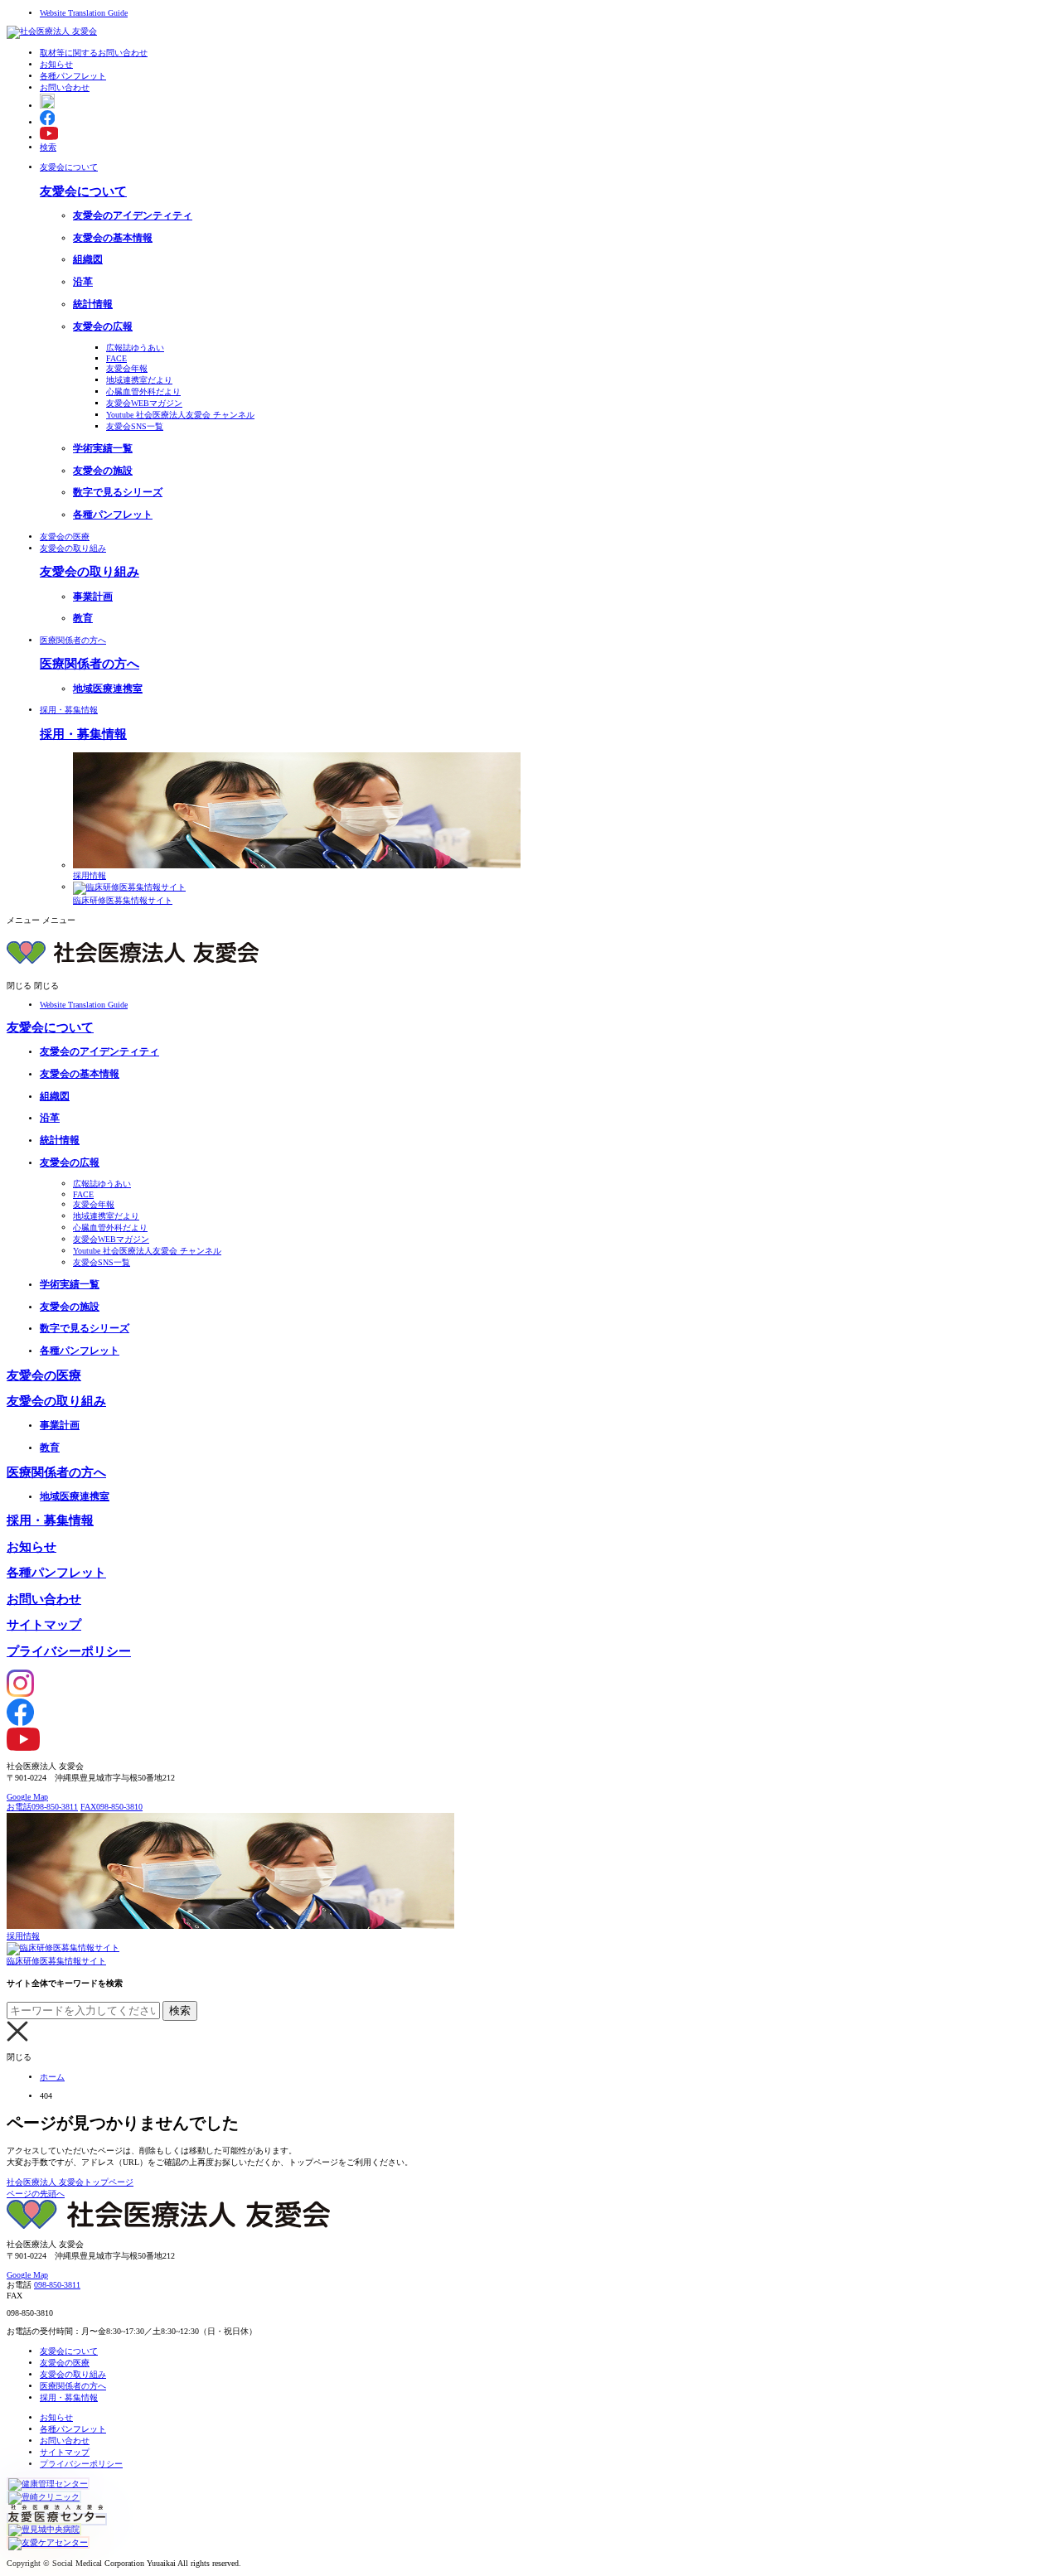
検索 (48, 147)
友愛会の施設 (103, 471)
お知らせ (31, 1547)
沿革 (83, 282)
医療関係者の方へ (73, 640)
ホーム (52, 2077)
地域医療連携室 (108, 689)
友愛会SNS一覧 (135, 426)
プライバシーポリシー (69, 1651)
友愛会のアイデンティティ (133, 216)
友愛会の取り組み (73, 548)
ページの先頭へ (36, 2194)
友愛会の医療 (65, 536)
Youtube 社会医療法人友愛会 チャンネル (180, 415)
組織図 (88, 260)
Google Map (27, 1797)
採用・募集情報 (69, 710)
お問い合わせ (44, 1599)
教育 (83, 619)
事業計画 (93, 597)
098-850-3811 (42, 1807)
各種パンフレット (113, 515)
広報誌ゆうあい (135, 348)
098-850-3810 (111, 1807)
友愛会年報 (127, 368)
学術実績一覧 (103, 449)
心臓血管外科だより (143, 391)
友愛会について (69, 167)
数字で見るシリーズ (118, 493)
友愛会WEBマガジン (144, 403)
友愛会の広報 (103, 327)
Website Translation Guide (84, 13)
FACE (116, 358)
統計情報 (93, 304)
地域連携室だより (139, 380)
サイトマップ (44, 1625)
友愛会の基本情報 (113, 238)
